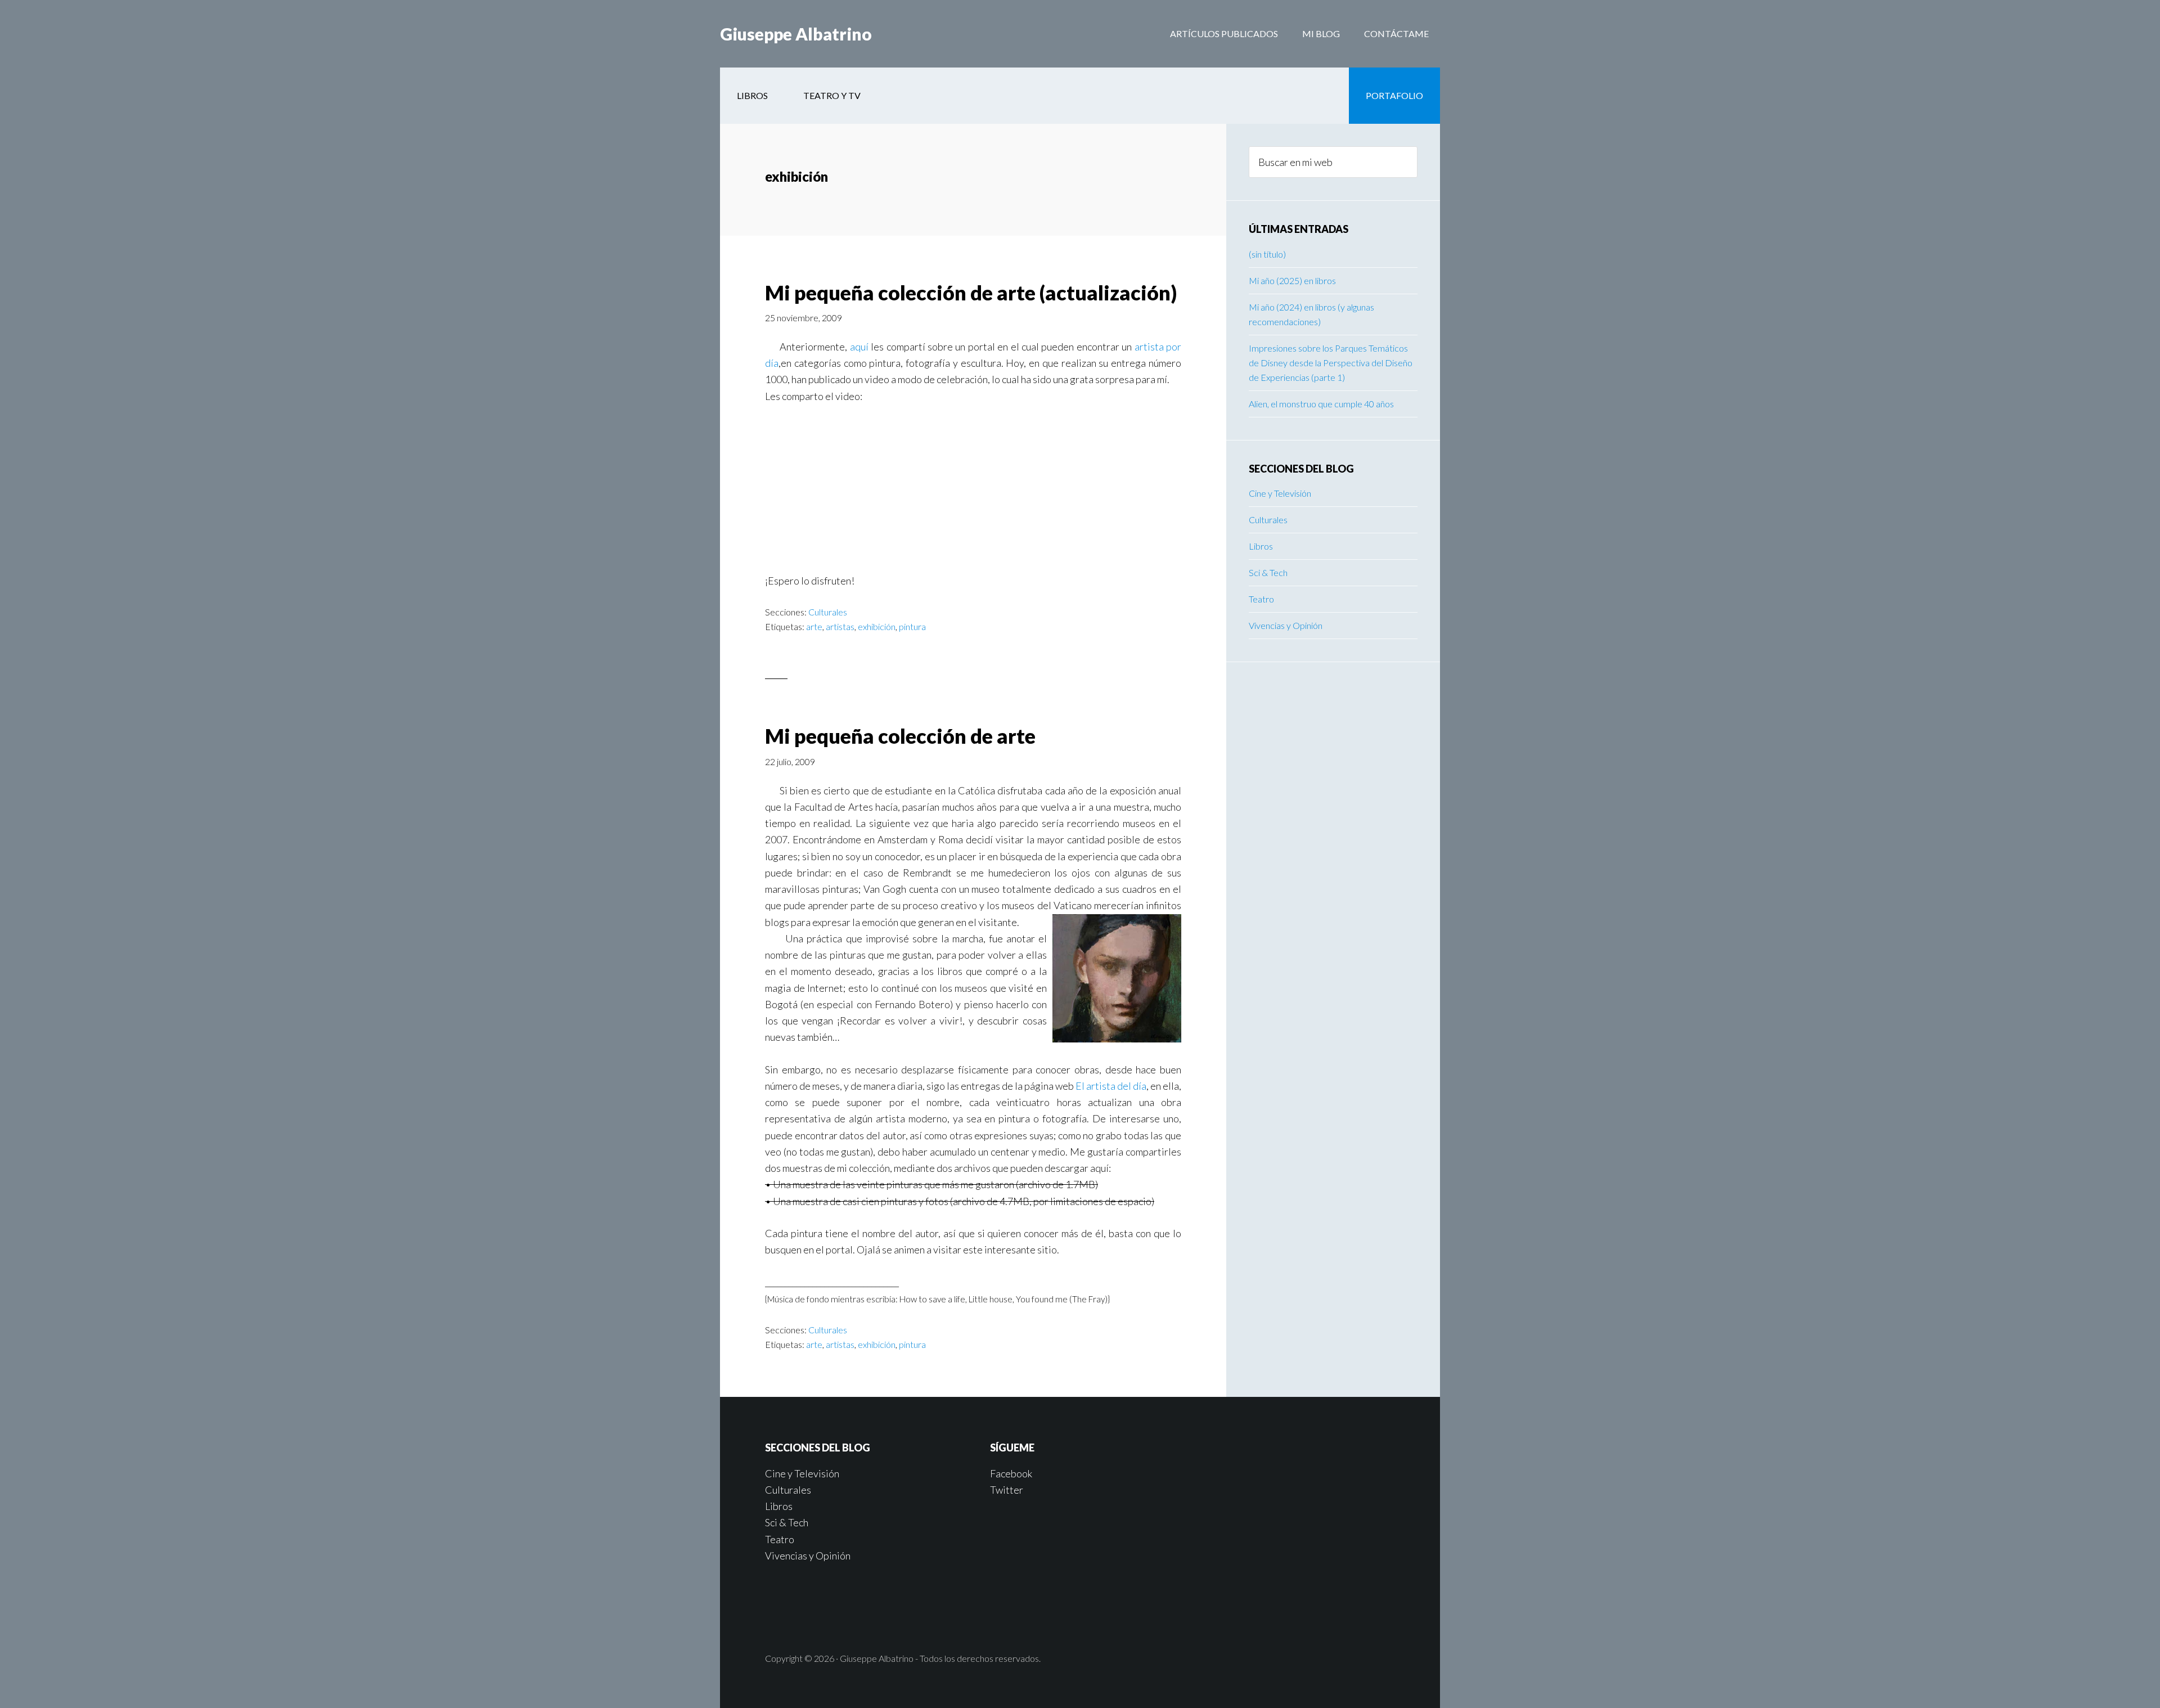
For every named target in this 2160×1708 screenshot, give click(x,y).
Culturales (828, 612)
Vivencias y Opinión (1286, 625)
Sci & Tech (1268, 572)
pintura (912, 626)
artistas (840, 626)
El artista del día (1111, 1086)
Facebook (1011, 1473)
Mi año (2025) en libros (1292, 280)
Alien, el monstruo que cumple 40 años (1321, 404)
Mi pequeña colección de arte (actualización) (971, 293)
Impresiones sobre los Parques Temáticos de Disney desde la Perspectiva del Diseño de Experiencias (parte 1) (1331, 363)
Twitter (1007, 1490)
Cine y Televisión (1280, 493)
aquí (859, 347)
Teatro (1261, 599)
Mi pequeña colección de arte (900, 736)
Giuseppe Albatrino (796, 34)
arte (814, 626)
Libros (1261, 546)
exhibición (877, 626)
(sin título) (1267, 254)
